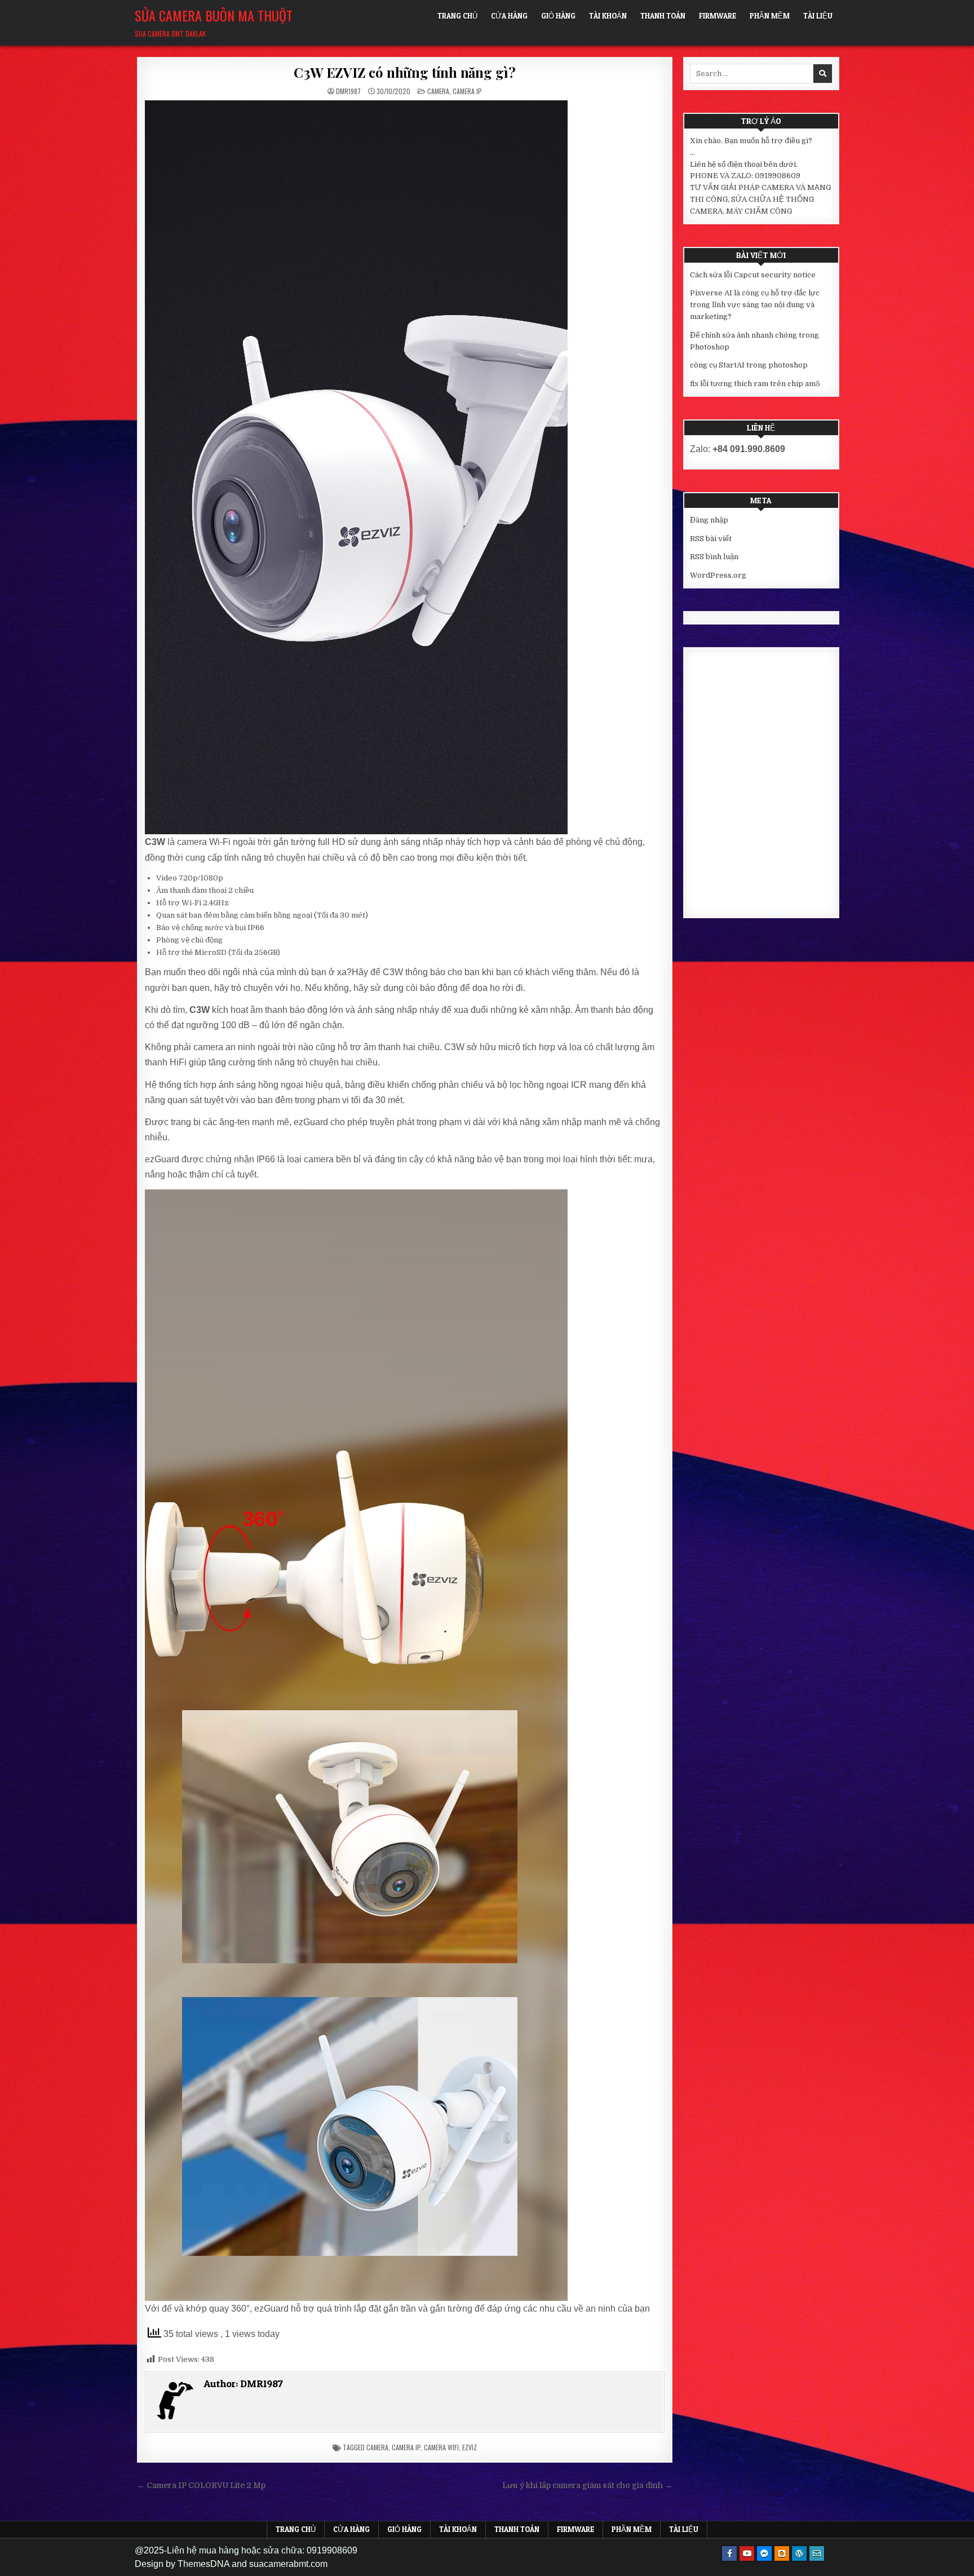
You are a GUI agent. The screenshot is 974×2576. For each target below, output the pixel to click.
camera (377, 2447)
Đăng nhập (709, 520)
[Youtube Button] (747, 2553)
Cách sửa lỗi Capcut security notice (753, 275)
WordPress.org (718, 575)
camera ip (406, 2447)
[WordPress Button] (799, 2553)
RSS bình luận (714, 557)
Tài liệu (818, 16)
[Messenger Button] (764, 2553)
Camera (438, 91)
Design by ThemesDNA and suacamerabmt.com (231, 2564)
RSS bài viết (711, 539)
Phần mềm (770, 16)
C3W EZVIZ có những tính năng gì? (405, 72)
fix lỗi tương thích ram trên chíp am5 (755, 384)
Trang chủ (457, 16)
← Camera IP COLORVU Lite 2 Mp (201, 2486)
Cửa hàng (509, 16)
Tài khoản (608, 16)
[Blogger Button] (782, 2553)
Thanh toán (663, 16)
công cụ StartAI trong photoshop (749, 365)
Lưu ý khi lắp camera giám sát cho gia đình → (587, 2486)
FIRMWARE (718, 16)
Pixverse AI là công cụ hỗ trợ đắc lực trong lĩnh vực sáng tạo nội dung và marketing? (755, 305)
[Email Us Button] (817, 2553)
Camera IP (467, 91)
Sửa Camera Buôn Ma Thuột (214, 15)
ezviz (470, 2447)
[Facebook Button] (729, 2553)
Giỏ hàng (558, 16)
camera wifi (441, 2447)
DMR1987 (348, 91)
